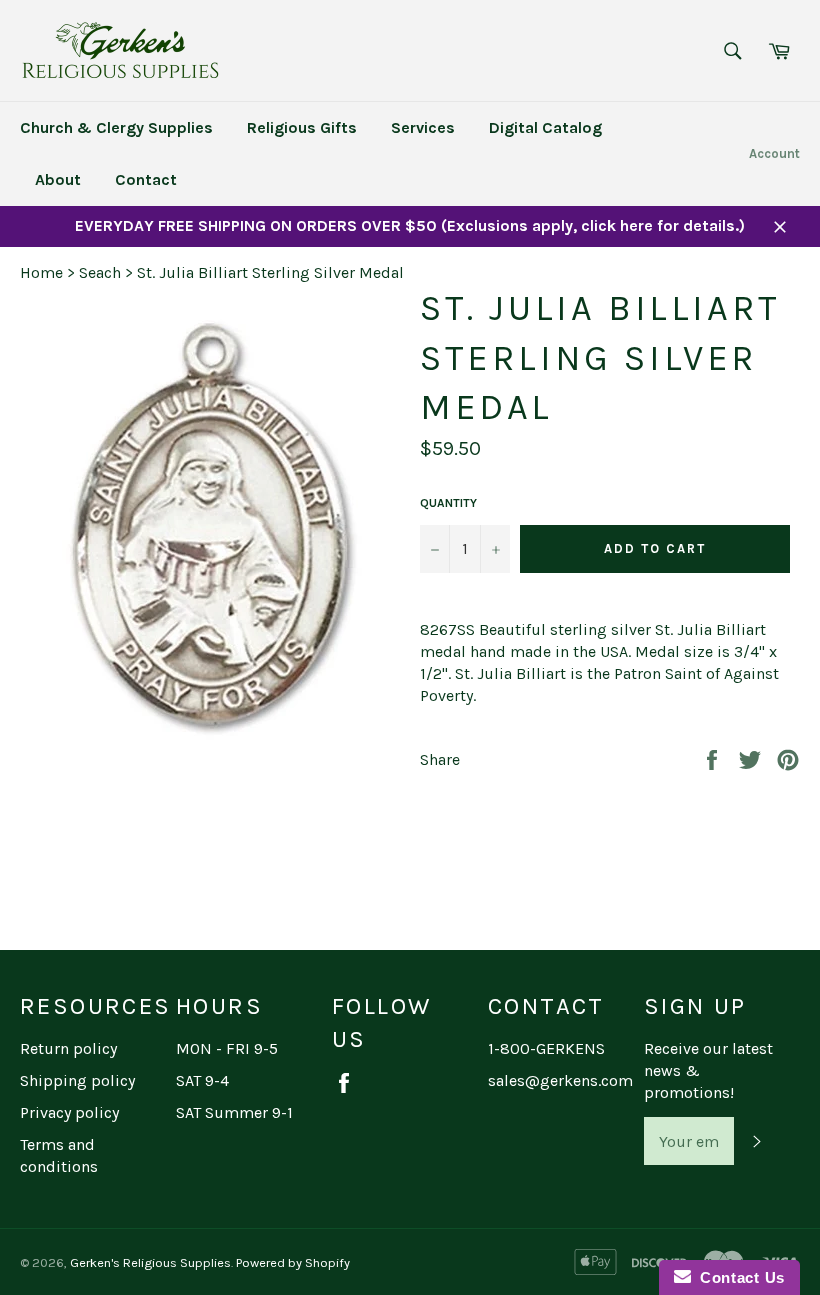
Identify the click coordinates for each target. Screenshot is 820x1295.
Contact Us (738, 1277)
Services (423, 127)
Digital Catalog (545, 127)
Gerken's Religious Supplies (150, 1262)
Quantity (448, 503)
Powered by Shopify (293, 1262)
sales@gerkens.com (560, 1080)
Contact (146, 179)
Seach (100, 272)
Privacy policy (69, 1112)
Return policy (68, 1048)
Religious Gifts (302, 127)
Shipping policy (77, 1080)
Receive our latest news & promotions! (708, 1070)
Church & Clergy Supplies (116, 127)
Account (774, 153)
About (58, 179)
